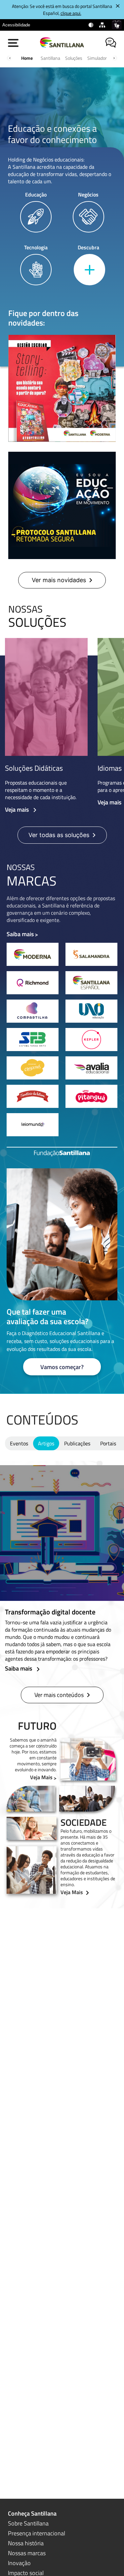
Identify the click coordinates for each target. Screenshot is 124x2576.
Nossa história (26, 2543)
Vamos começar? (62, 1367)
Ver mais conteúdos (59, 1695)
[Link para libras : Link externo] (117, 25)
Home (27, 58)
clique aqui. (71, 13)
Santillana (50, 58)
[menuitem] (16, 25)
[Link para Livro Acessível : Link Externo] (39, 25)
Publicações (77, 1443)
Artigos (46, 1443)
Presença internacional (37, 2533)
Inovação (19, 2563)
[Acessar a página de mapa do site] (103, 25)
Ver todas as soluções (59, 835)
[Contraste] (91, 25)
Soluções (74, 58)
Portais (108, 1443)
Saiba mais (20, 934)
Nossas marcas (27, 2553)
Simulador (97, 58)
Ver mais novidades (59, 580)
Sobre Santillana (28, 2523)
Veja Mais (41, 1777)
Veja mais (18, 810)
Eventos (19, 1443)
